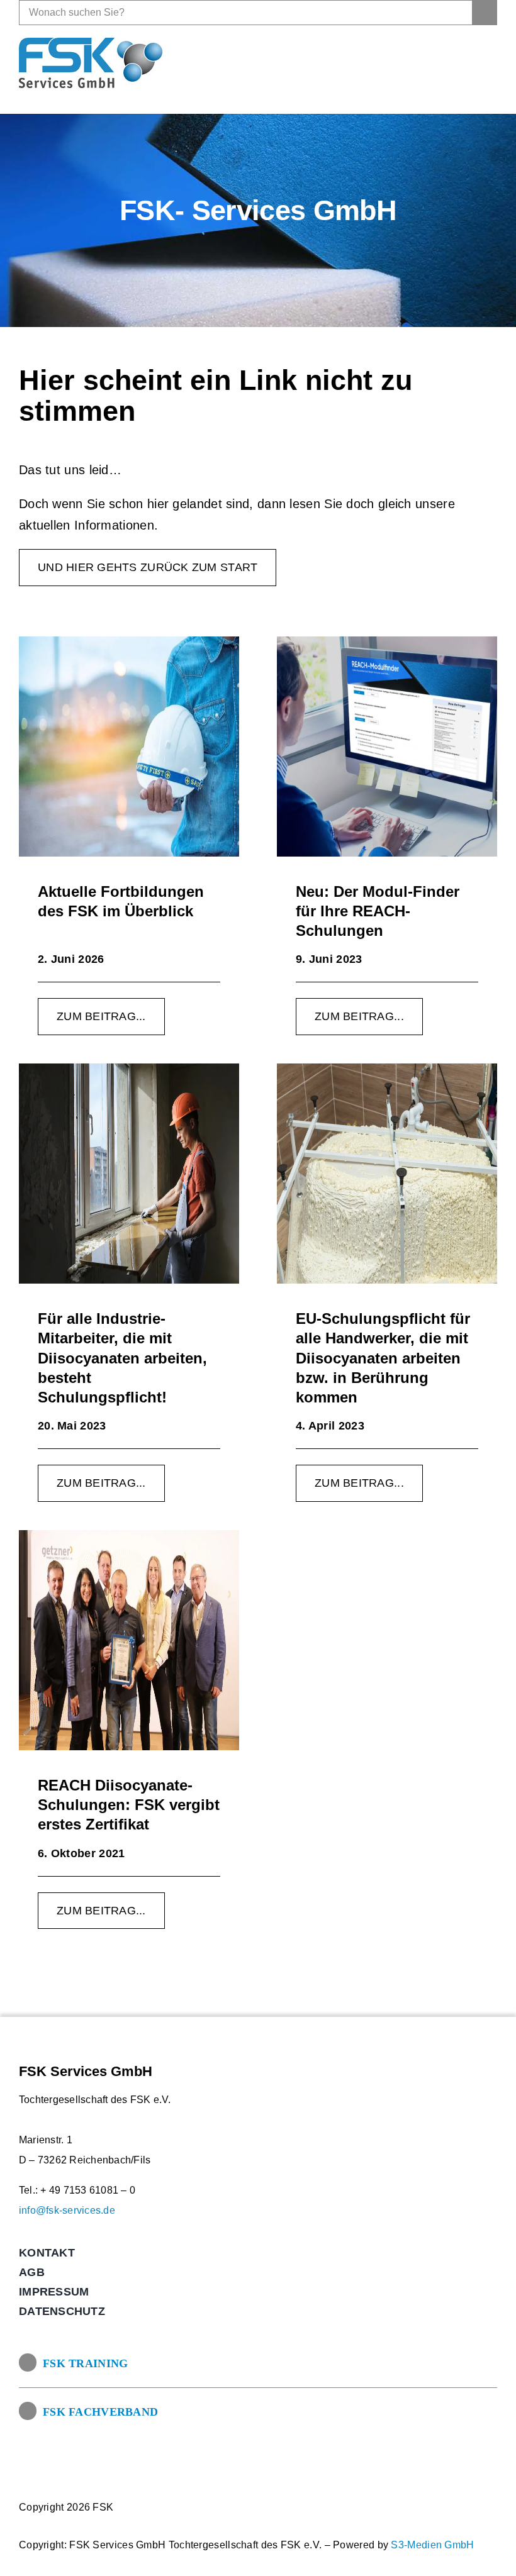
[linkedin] (487, 63)
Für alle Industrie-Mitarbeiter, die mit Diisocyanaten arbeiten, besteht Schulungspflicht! (122, 1358)
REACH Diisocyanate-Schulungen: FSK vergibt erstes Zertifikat (129, 1805)
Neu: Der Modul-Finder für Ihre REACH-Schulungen (378, 911)
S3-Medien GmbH (432, 2545)
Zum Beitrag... (101, 1016)
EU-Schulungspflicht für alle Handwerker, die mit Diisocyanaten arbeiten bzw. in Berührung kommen (383, 1358)
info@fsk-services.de (67, 2210)
